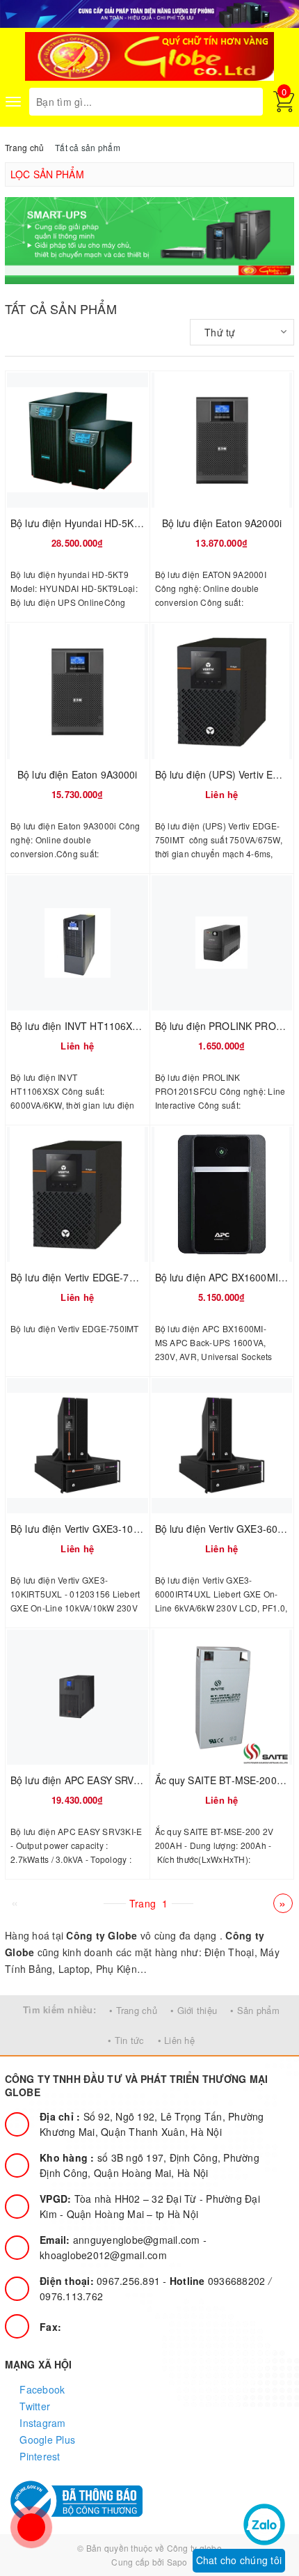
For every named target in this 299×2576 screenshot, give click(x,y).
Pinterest (39, 2456)
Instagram (41, 2423)
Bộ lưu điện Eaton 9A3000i (78, 774)
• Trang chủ (133, 2010)
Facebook (41, 2389)
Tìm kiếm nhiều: (59, 2009)
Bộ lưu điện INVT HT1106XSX (78, 1026)
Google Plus (46, 2440)
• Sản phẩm (255, 2010)
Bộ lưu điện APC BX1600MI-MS (226, 1277)
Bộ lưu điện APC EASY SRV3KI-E (84, 1780)
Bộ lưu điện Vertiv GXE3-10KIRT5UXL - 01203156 (123, 1529)
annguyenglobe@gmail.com (121, 2240)
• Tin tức (126, 2040)
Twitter (33, 2406)
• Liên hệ (176, 2040)
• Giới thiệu (194, 2010)
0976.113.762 (71, 2296)
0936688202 (219, 2281)
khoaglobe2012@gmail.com (103, 2255)
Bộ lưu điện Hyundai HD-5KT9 (78, 523)
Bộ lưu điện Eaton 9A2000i (222, 523)
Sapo (177, 2562)
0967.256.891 (101, 2281)
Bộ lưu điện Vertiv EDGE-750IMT (84, 1277)
